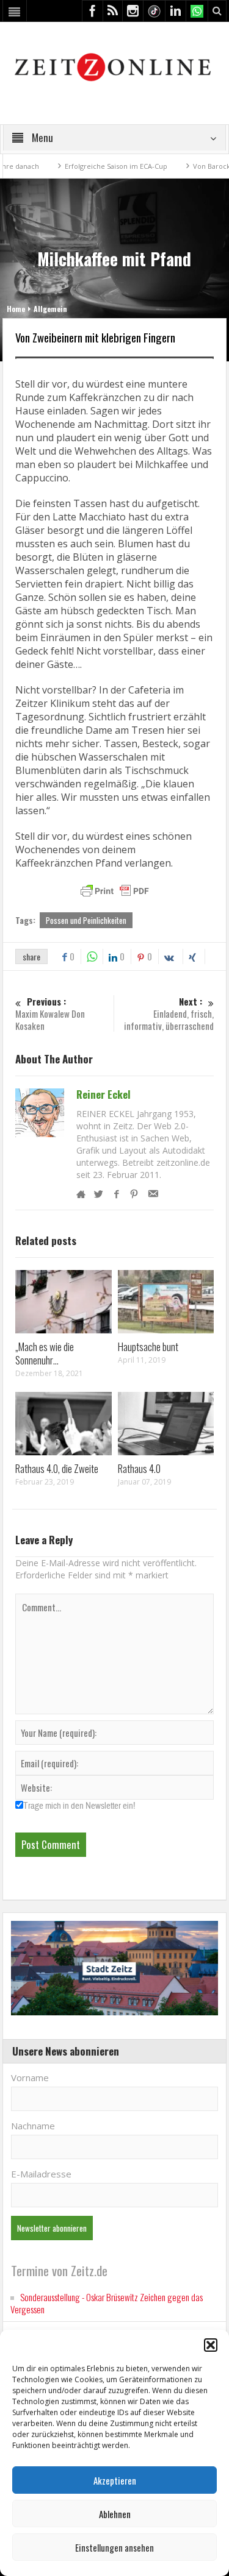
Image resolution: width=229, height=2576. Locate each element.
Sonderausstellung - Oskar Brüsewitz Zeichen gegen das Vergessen (107, 2303)
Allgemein (50, 309)
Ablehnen (115, 2514)
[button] (211, 2345)
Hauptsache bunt (148, 1347)
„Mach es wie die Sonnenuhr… (45, 1353)
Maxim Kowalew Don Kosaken (50, 1014)
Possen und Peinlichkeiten (86, 920)
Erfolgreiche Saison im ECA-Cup (91, 166)
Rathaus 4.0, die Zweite (57, 1468)
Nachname (33, 2126)
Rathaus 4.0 (139, 1468)
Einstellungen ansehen (114, 2547)
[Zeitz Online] (114, 66)
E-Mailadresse (41, 2174)
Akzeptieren (115, 2480)
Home (16, 309)
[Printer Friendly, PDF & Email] (115, 891)
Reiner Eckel (104, 1095)
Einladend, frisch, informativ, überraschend (169, 1014)
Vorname (30, 2077)
